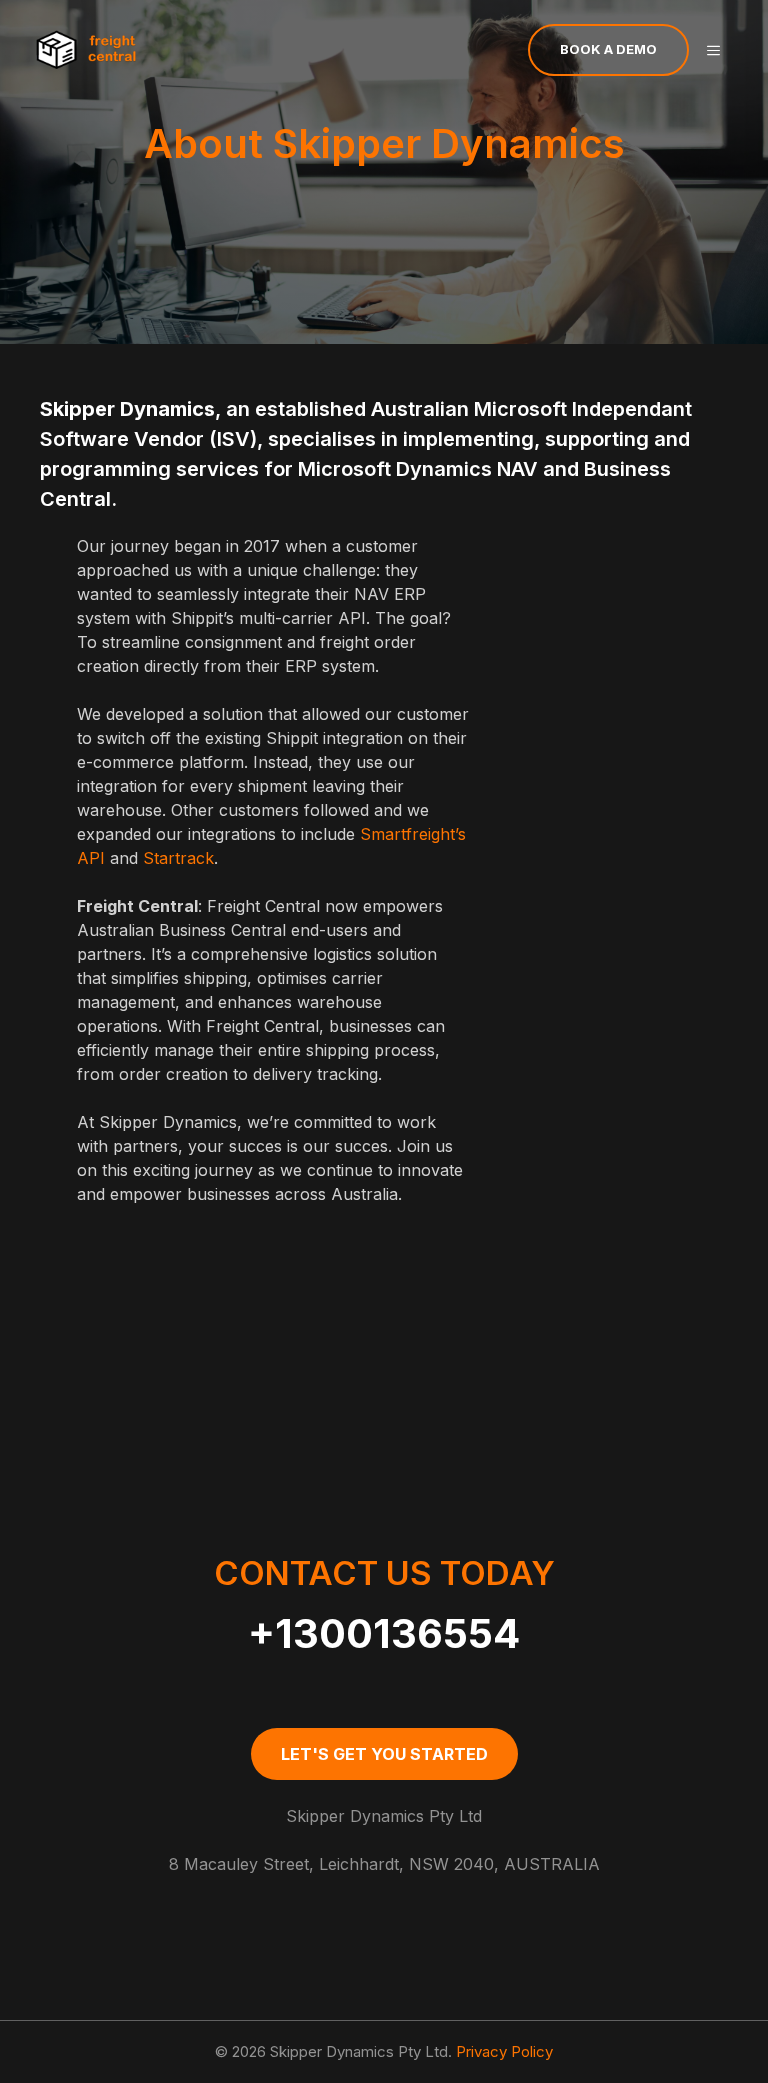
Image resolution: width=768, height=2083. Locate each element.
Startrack (176, 858)
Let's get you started (384, 1754)
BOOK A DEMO (608, 49)
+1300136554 (384, 1633)
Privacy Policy (504, 2051)
